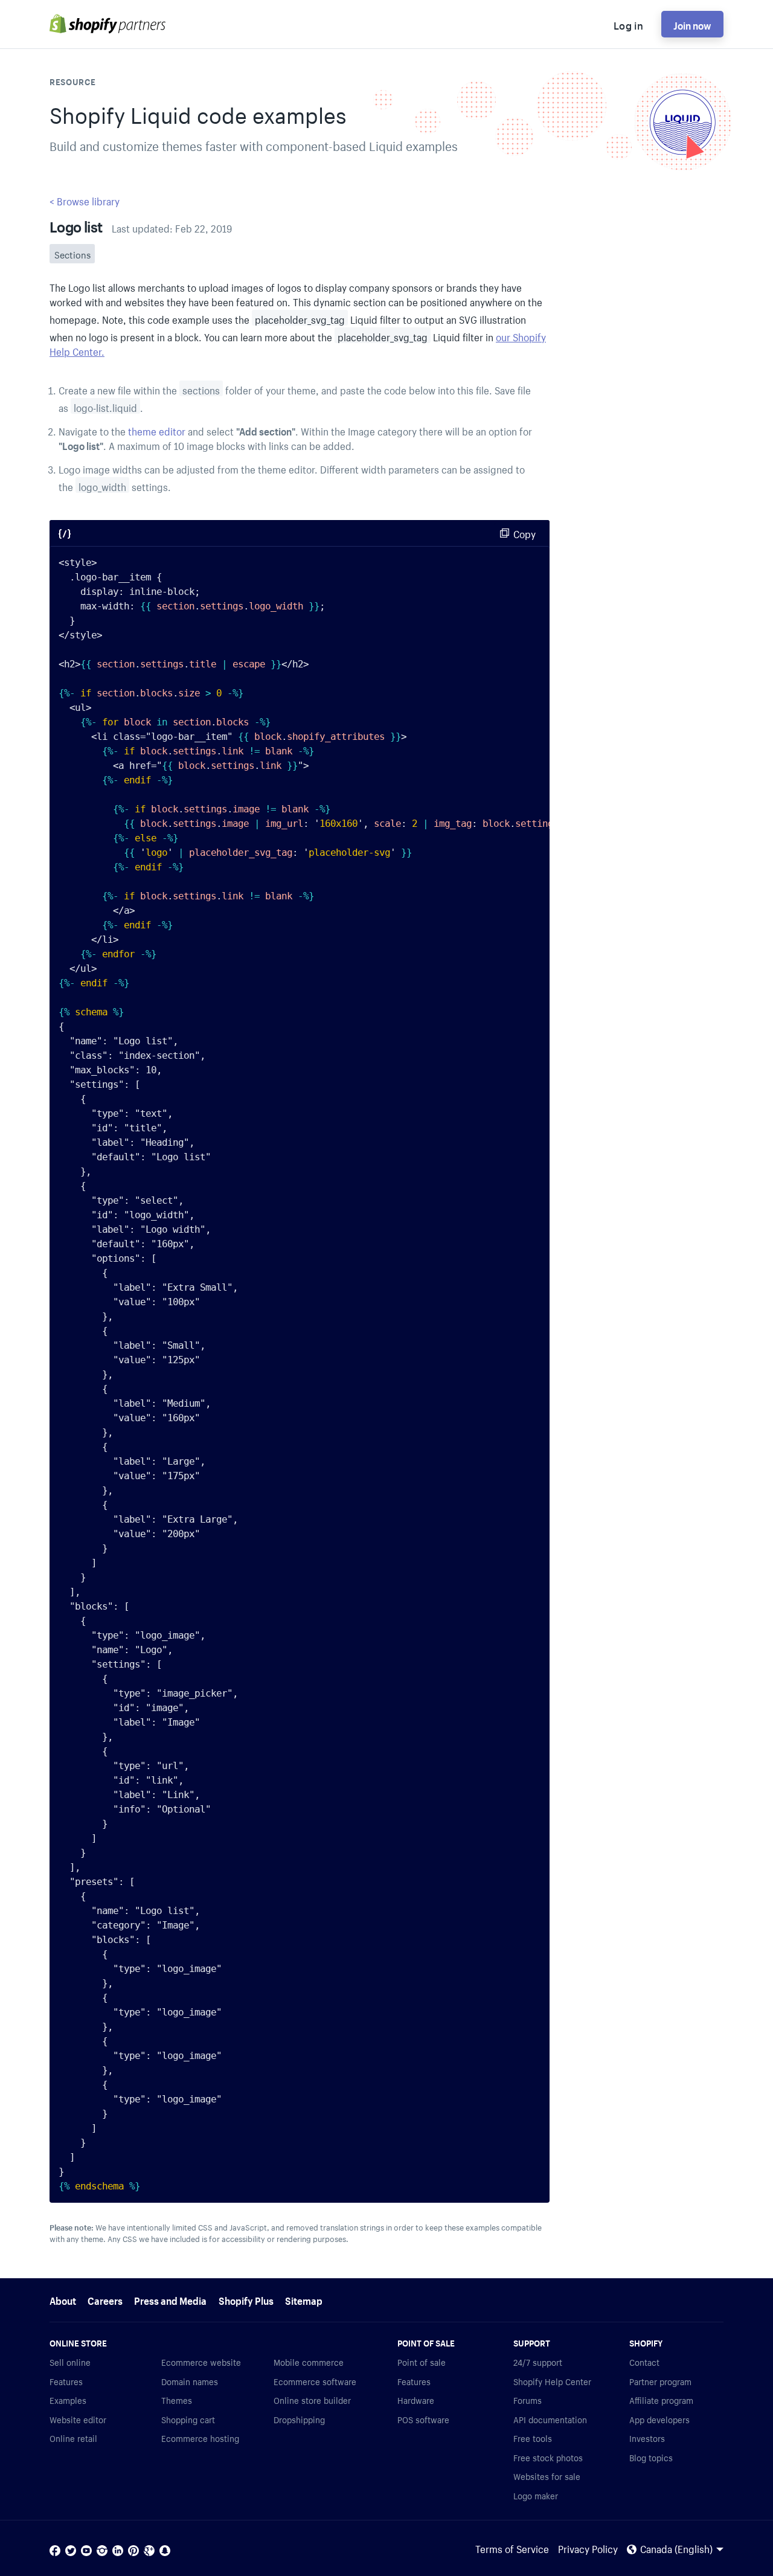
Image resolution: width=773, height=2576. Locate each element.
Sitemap (304, 2299)
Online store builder (312, 2400)
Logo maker (536, 2495)
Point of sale (422, 2362)
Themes (177, 2400)
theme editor (157, 430)
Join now (692, 24)
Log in (628, 24)
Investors (647, 2438)
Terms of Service (512, 2548)
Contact (644, 2362)
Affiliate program (661, 2400)
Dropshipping (299, 2419)
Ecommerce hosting (200, 2438)
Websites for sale (547, 2476)
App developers (659, 2419)
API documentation (550, 2419)
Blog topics (651, 2457)
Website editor (78, 2419)
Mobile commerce (309, 2362)
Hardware (416, 2400)
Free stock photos (548, 2457)
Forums (528, 2400)
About (63, 2299)
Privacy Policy (588, 2548)
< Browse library (85, 200)
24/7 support (538, 2362)
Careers (105, 2299)
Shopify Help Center (552, 2381)
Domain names (190, 2381)
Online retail (73, 2438)
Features (66, 2381)
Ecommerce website (201, 2362)
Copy (524, 533)
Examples (68, 2400)
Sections (72, 254)
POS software (423, 2419)
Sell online (70, 2362)
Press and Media (170, 2299)
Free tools (533, 2438)
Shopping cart (188, 2419)
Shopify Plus (246, 2299)
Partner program (660, 2381)
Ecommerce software (315, 2381)
